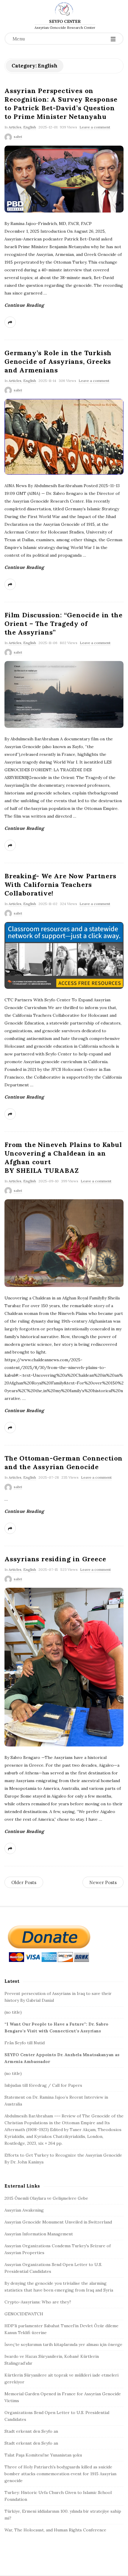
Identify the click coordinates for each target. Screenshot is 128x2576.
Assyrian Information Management (39, 2234)
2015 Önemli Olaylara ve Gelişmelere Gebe (46, 2198)
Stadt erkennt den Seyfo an (31, 2431)
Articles (15, 127)
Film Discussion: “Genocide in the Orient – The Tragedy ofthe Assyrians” (63, 624)
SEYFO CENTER (65, 21)
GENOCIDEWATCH (24, 2314)
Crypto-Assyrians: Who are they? (38, 2302)
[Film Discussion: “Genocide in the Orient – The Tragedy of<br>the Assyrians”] (64, 694)
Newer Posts (103, 1882)
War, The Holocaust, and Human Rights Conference (55, 2530)
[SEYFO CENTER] (64, 9)
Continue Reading (24, 305)
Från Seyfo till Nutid (25, 2043)
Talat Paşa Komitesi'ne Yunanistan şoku (43, 2455)
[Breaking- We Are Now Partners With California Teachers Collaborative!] (64, 955)
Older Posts (24, 1882)
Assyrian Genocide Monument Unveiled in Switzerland (58, 2222)
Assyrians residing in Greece (55, 1559)
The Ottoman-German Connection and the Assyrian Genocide (64, 1462)
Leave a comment (95, 127)
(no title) (13, 2012)
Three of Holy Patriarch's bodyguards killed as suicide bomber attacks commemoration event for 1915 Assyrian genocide (60, 2474)
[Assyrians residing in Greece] (64, 1667)
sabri (18, 137)
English (30, 127)
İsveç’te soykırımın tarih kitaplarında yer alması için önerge (63, 2344)
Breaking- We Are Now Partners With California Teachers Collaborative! (60, 885)
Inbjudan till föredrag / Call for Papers (43, 2085)
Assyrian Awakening (24, 2210)
